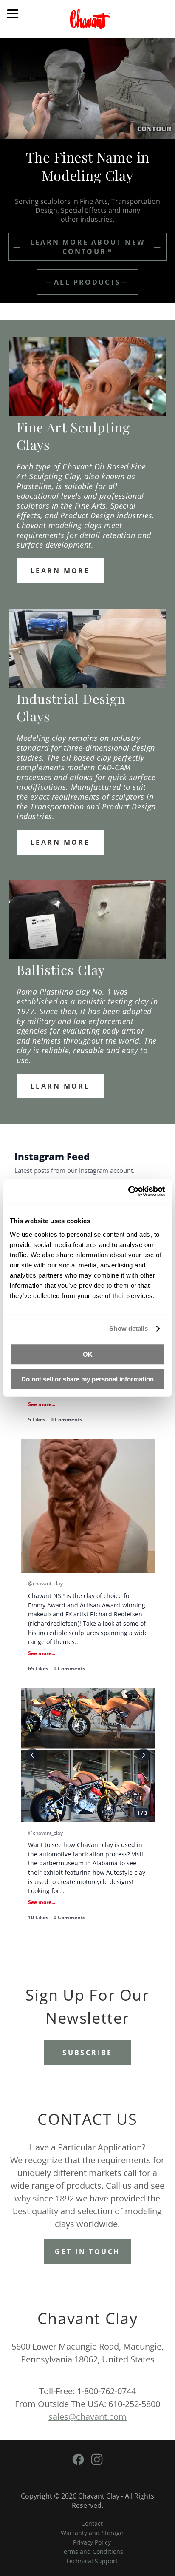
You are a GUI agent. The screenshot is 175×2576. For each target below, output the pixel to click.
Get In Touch (87, 2252)
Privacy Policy (92, 2542)
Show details (128, 1328)
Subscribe (87, 2053)
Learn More (60, 571)
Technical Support (92, 2561)
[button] (88, 1559)
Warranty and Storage (92, 2533)
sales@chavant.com (87, 2417)
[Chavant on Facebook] (79, 2465)
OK (88, 1354)
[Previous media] (32, 1755)
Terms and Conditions (92, 2552)
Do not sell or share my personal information (87, 1379)
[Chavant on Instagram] (97, 2465)
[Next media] (144, 1755)
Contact (92, 2523)
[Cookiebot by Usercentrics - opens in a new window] (128, 1191)
